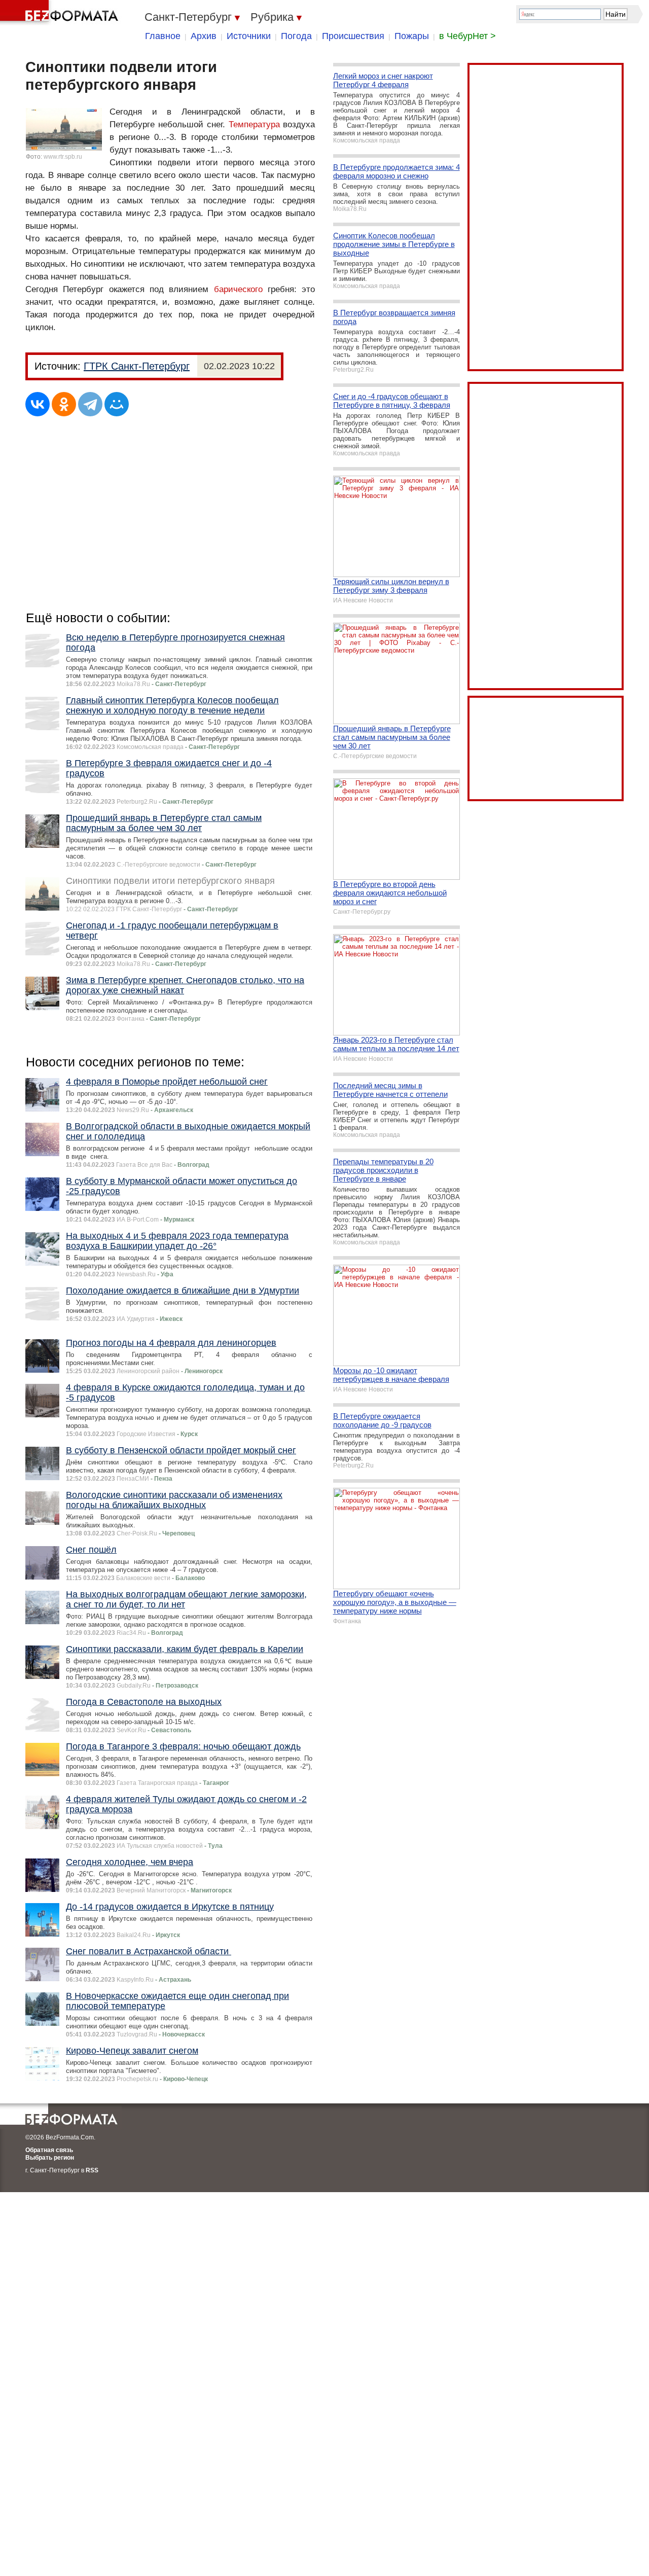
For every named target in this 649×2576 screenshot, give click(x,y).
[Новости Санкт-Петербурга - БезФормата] (61, 13)
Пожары (412, 36)
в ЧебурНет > (467, 36)
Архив (204, 36)
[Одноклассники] (64, 404)
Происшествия (353, 36)
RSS (92, 2170)
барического (238, 289)
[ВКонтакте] (38, 404)
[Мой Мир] (117, 404)
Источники (249, 36)
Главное (163, 36)
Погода (296, 36)
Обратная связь (49, 2150)
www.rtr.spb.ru (63, 157)
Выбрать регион (50, 2158)
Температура (254, 124)
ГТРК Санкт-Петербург (137, 366)
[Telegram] (90, 404)
